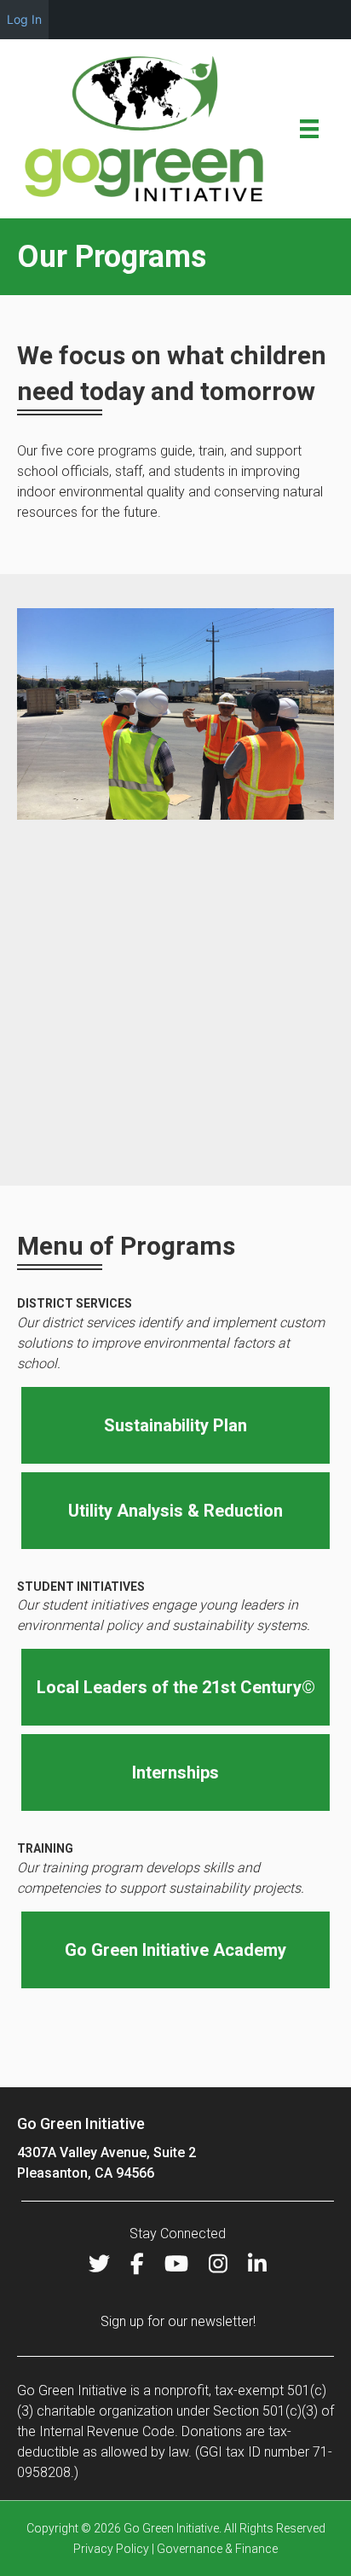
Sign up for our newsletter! (178, 2321)
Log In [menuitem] (24, 19)
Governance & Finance (217, 2549)
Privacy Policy (111, 2549)
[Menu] (309, 129)
